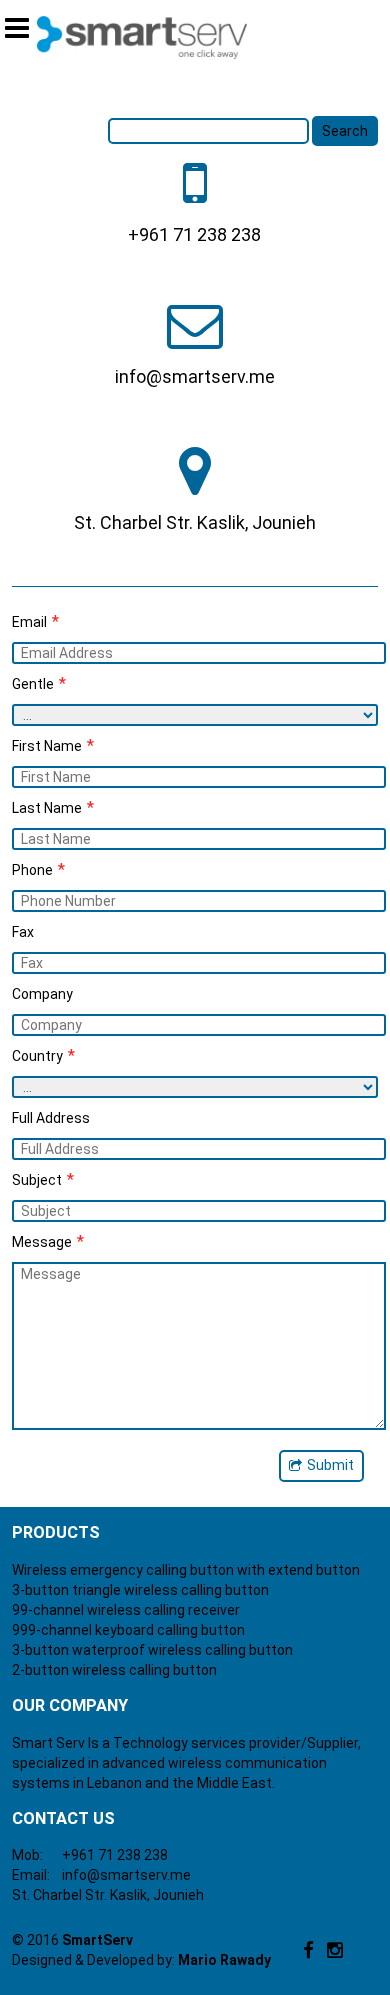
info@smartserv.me (126, 1875)
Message (48, 1241)
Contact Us (63, 1818)
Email (35, 621)
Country (43, 1055)
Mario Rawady (224, 1960)
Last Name (53, 807)
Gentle (39, 683)
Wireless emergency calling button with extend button (186, 1570)
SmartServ (97, 1940)
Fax (23, 932)
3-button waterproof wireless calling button (152, 1650)
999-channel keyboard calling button (128, 1630)
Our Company (70, 1705)
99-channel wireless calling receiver (126, 1610)
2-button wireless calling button (114, 1670)
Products (56, 1532)
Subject (43, 1179)
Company (42, 994)
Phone (38, 869)
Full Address (51, 1118)
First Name (53, 745)
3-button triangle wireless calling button (140, 1590)
